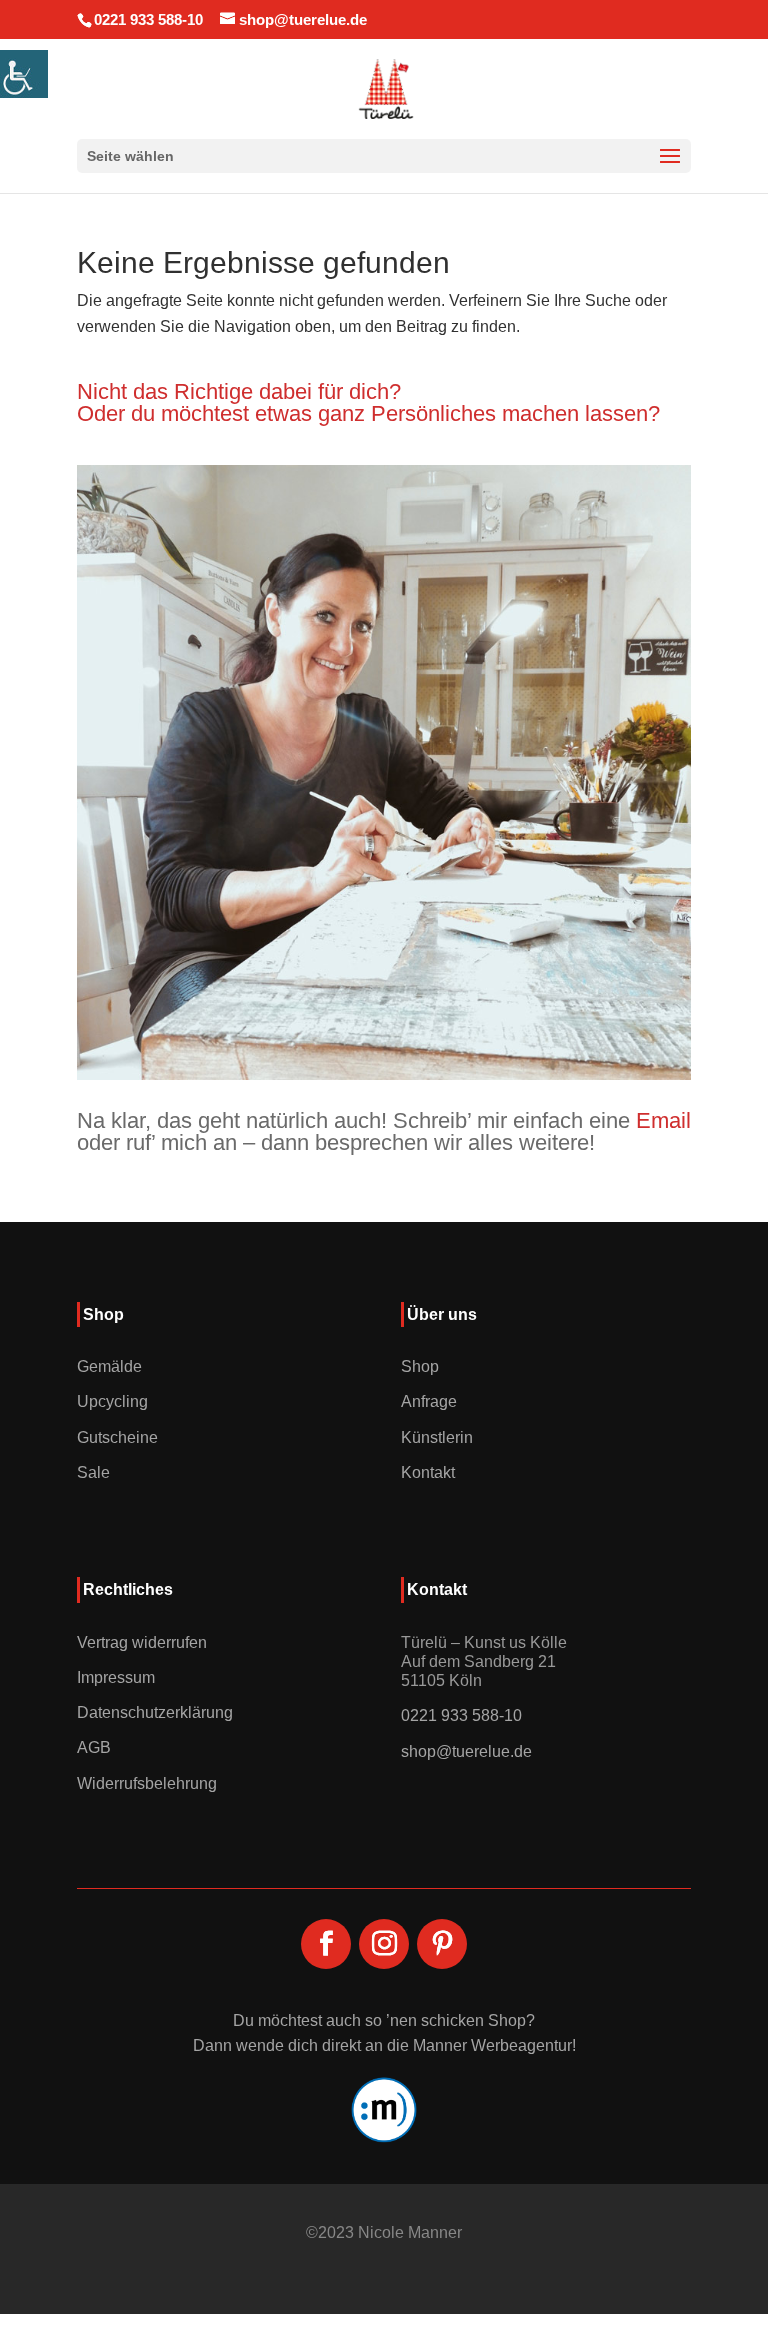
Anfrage (429, 1401)
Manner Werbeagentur (492, 2045)
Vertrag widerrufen (142, 1642)
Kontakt (428, 1472)
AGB (94, 1747)
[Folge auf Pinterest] (442, 1944)
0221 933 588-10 (148, 19)
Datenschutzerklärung (155, 1712)
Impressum (116, 1677)
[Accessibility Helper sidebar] (24, 74)
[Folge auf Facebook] (326, 1944)
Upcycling (112, 1401)
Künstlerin (437, 1437)
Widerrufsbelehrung (147, 1783)
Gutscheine (117, 1437)
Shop (420, 1366)
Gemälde (109, 1366)
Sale (93, 1472)
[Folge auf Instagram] (384, 1944)
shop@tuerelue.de (466, 1751)
